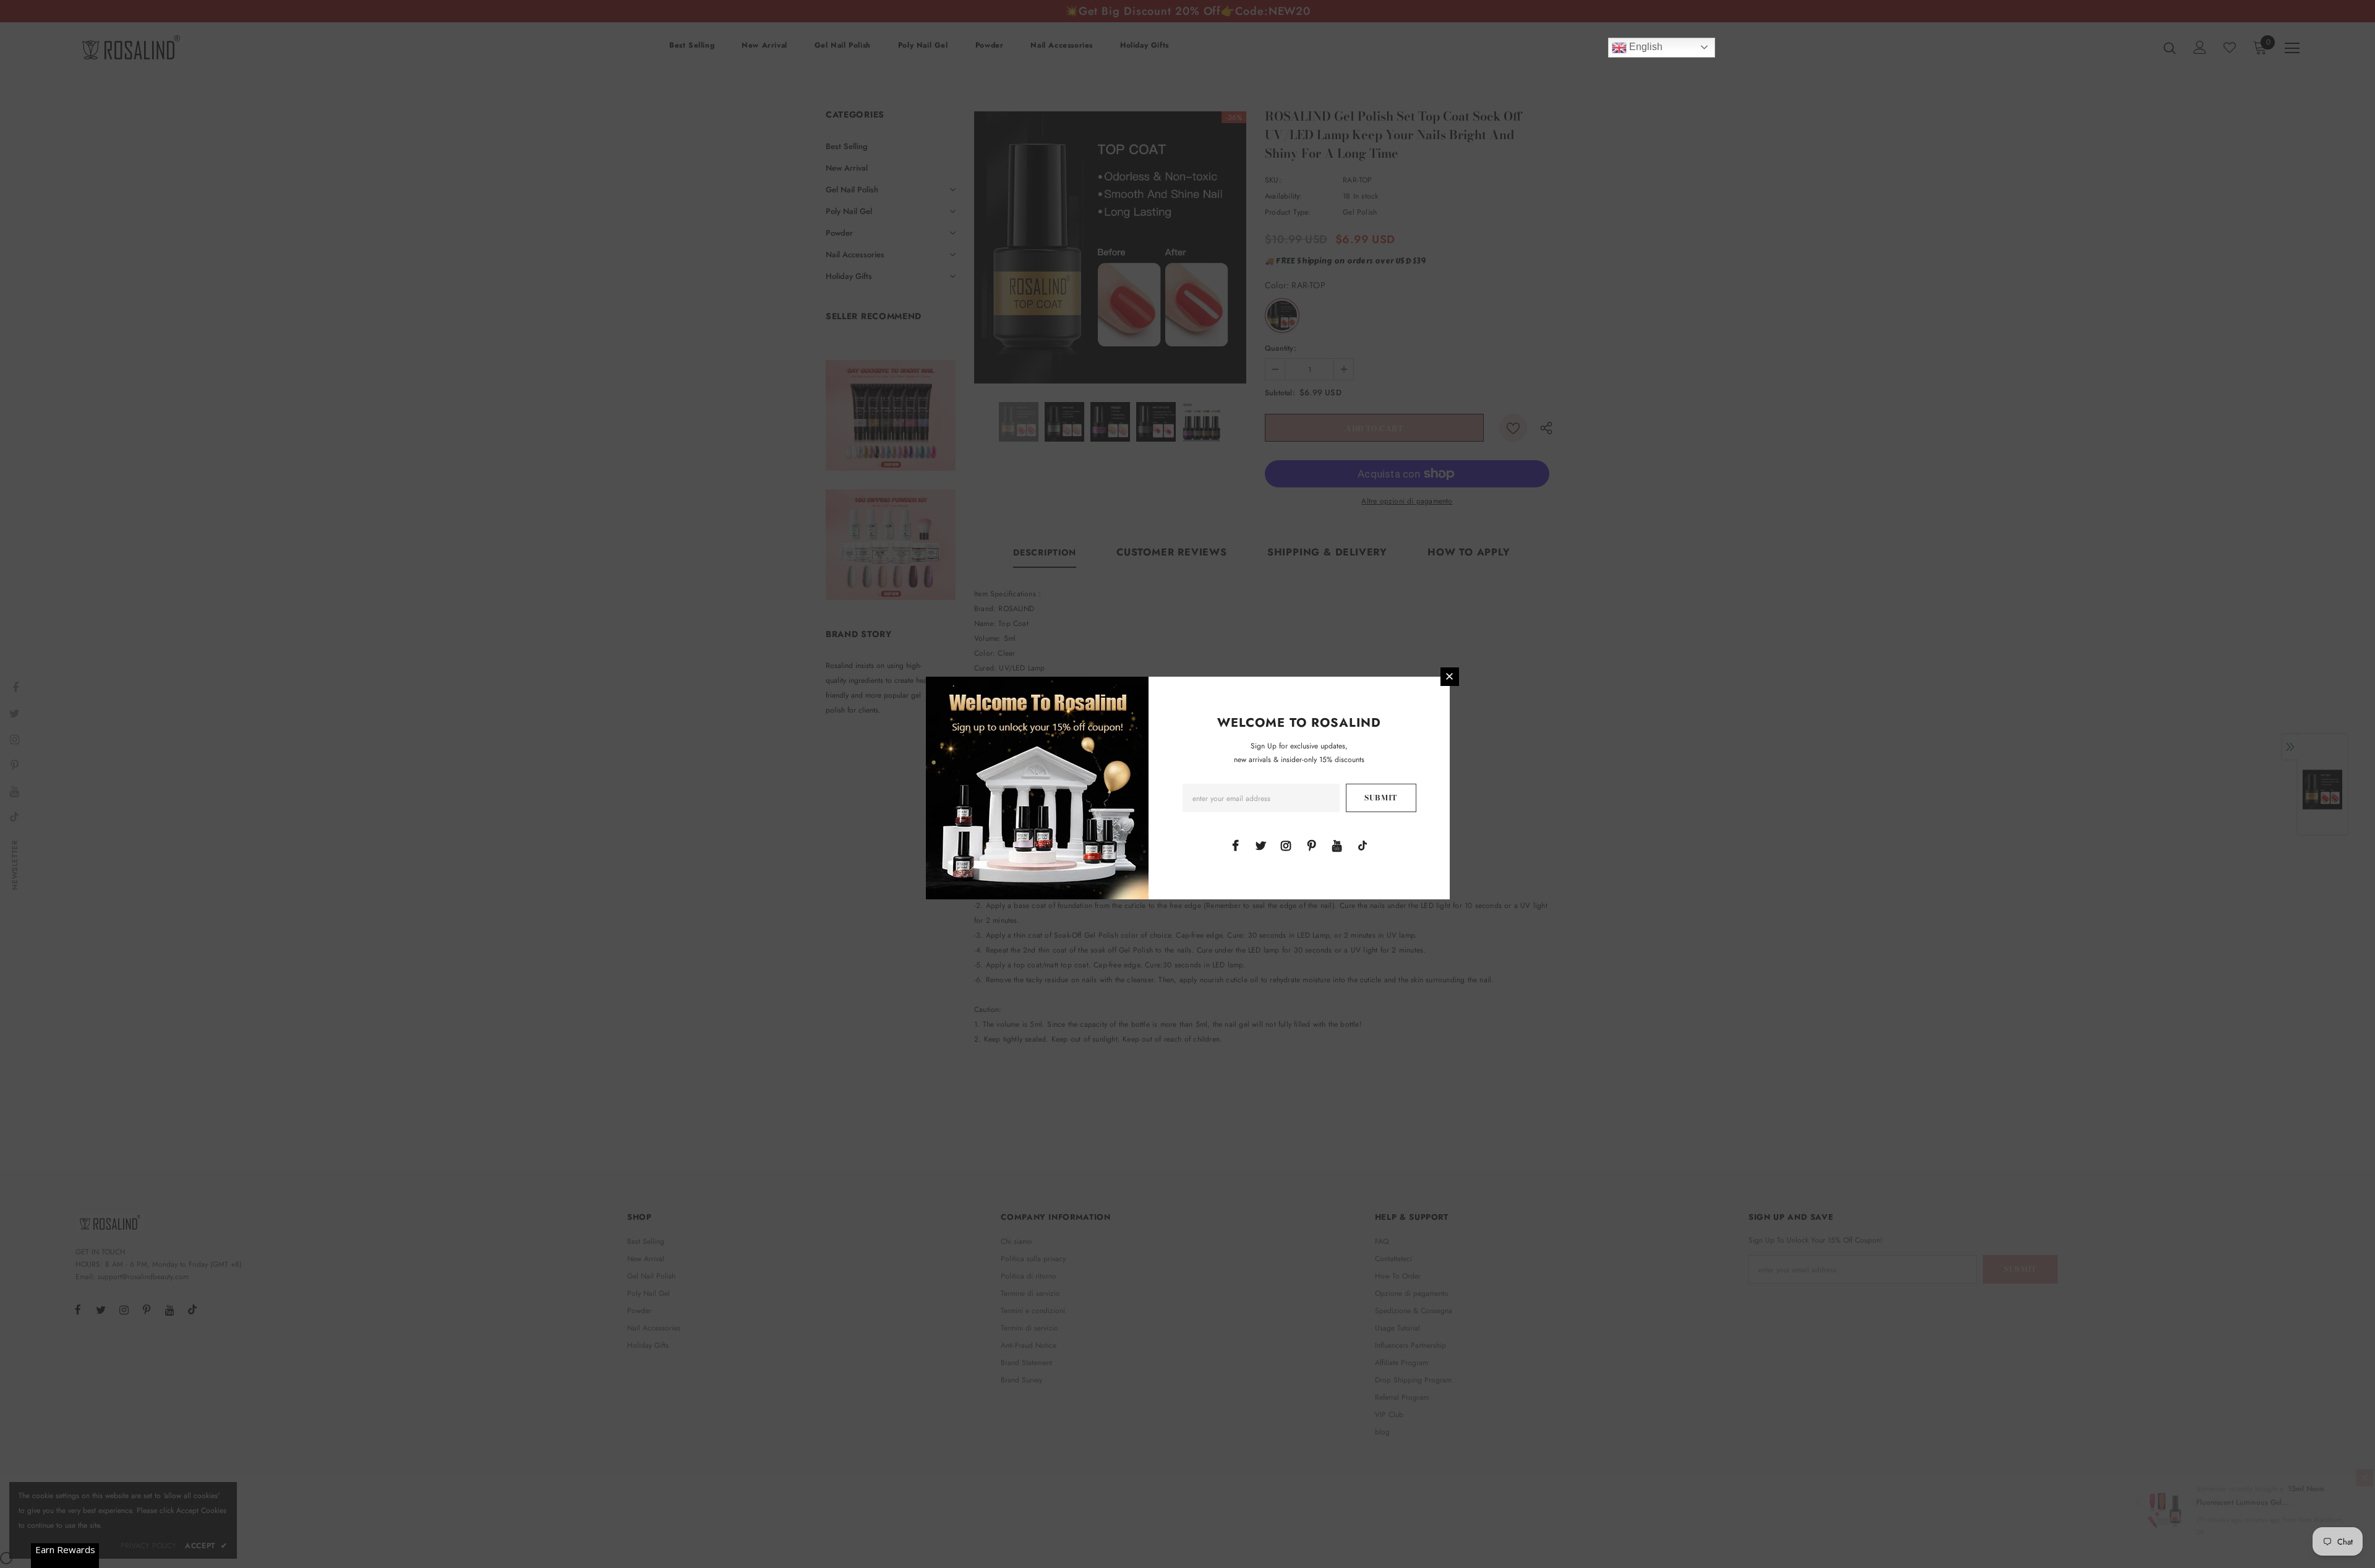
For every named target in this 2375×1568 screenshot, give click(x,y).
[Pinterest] (1312, 845)
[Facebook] (1235, 845)
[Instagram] (1286, 845)
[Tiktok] (1363, 845)
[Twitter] (1260, 845)
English (1645, 47)
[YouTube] (1337, 845)
